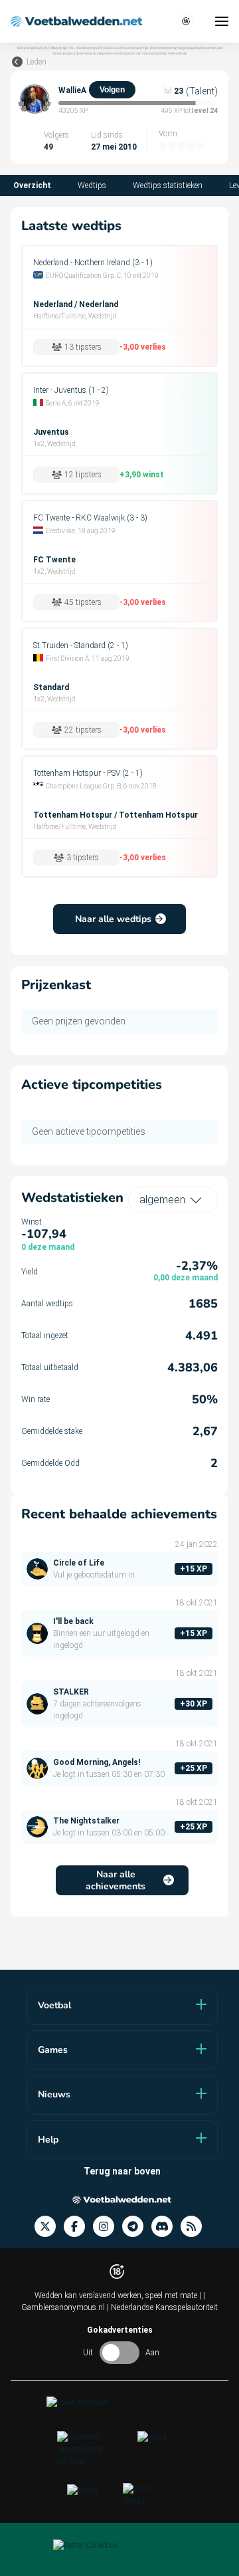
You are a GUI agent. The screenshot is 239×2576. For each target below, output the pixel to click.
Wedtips (92, 185)
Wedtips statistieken (168, 185)
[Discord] (166, 2227)
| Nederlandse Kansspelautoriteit (162, 2307)
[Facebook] (78, 2227)
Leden (37, 62)
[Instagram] (108, 2227)
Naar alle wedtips (113, 919)
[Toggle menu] (222, 21)
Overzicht (32, 185)
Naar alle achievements (116, 1880)
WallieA (72, 90)
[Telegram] (137, 2227)
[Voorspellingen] (195, 2227)
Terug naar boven (122, 2171)
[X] (49, 2227)
